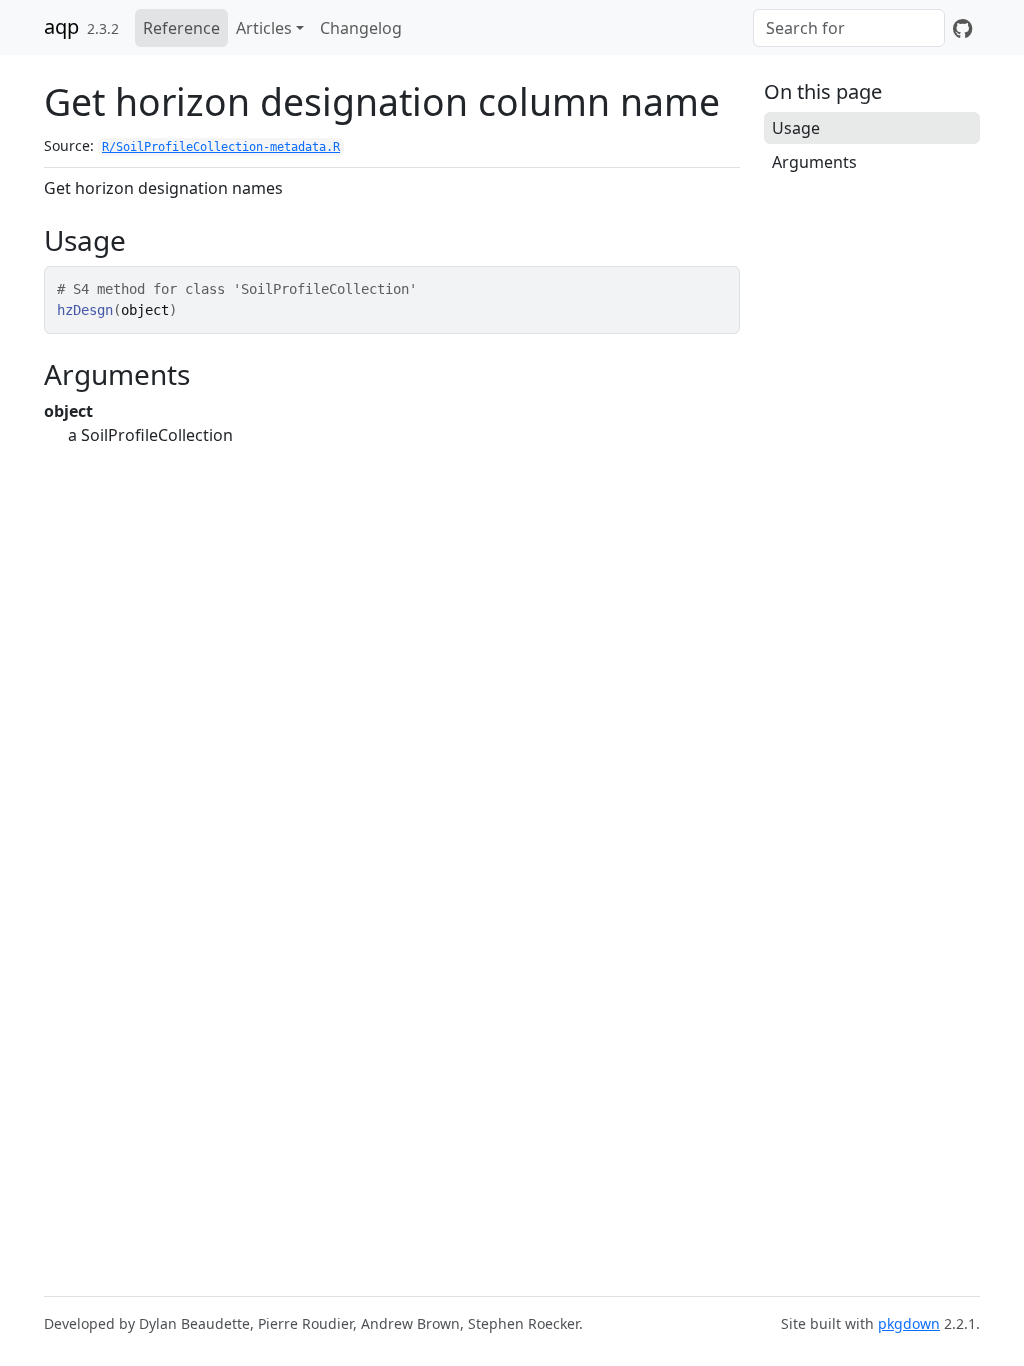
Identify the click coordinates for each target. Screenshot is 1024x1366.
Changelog (361, 28)
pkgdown (909, 1323)
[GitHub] (962, 28)
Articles (264, 28)
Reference (181, 28)
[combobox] (849, 28)
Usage (796, 128)
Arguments (814, 162)
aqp (61, 26)
